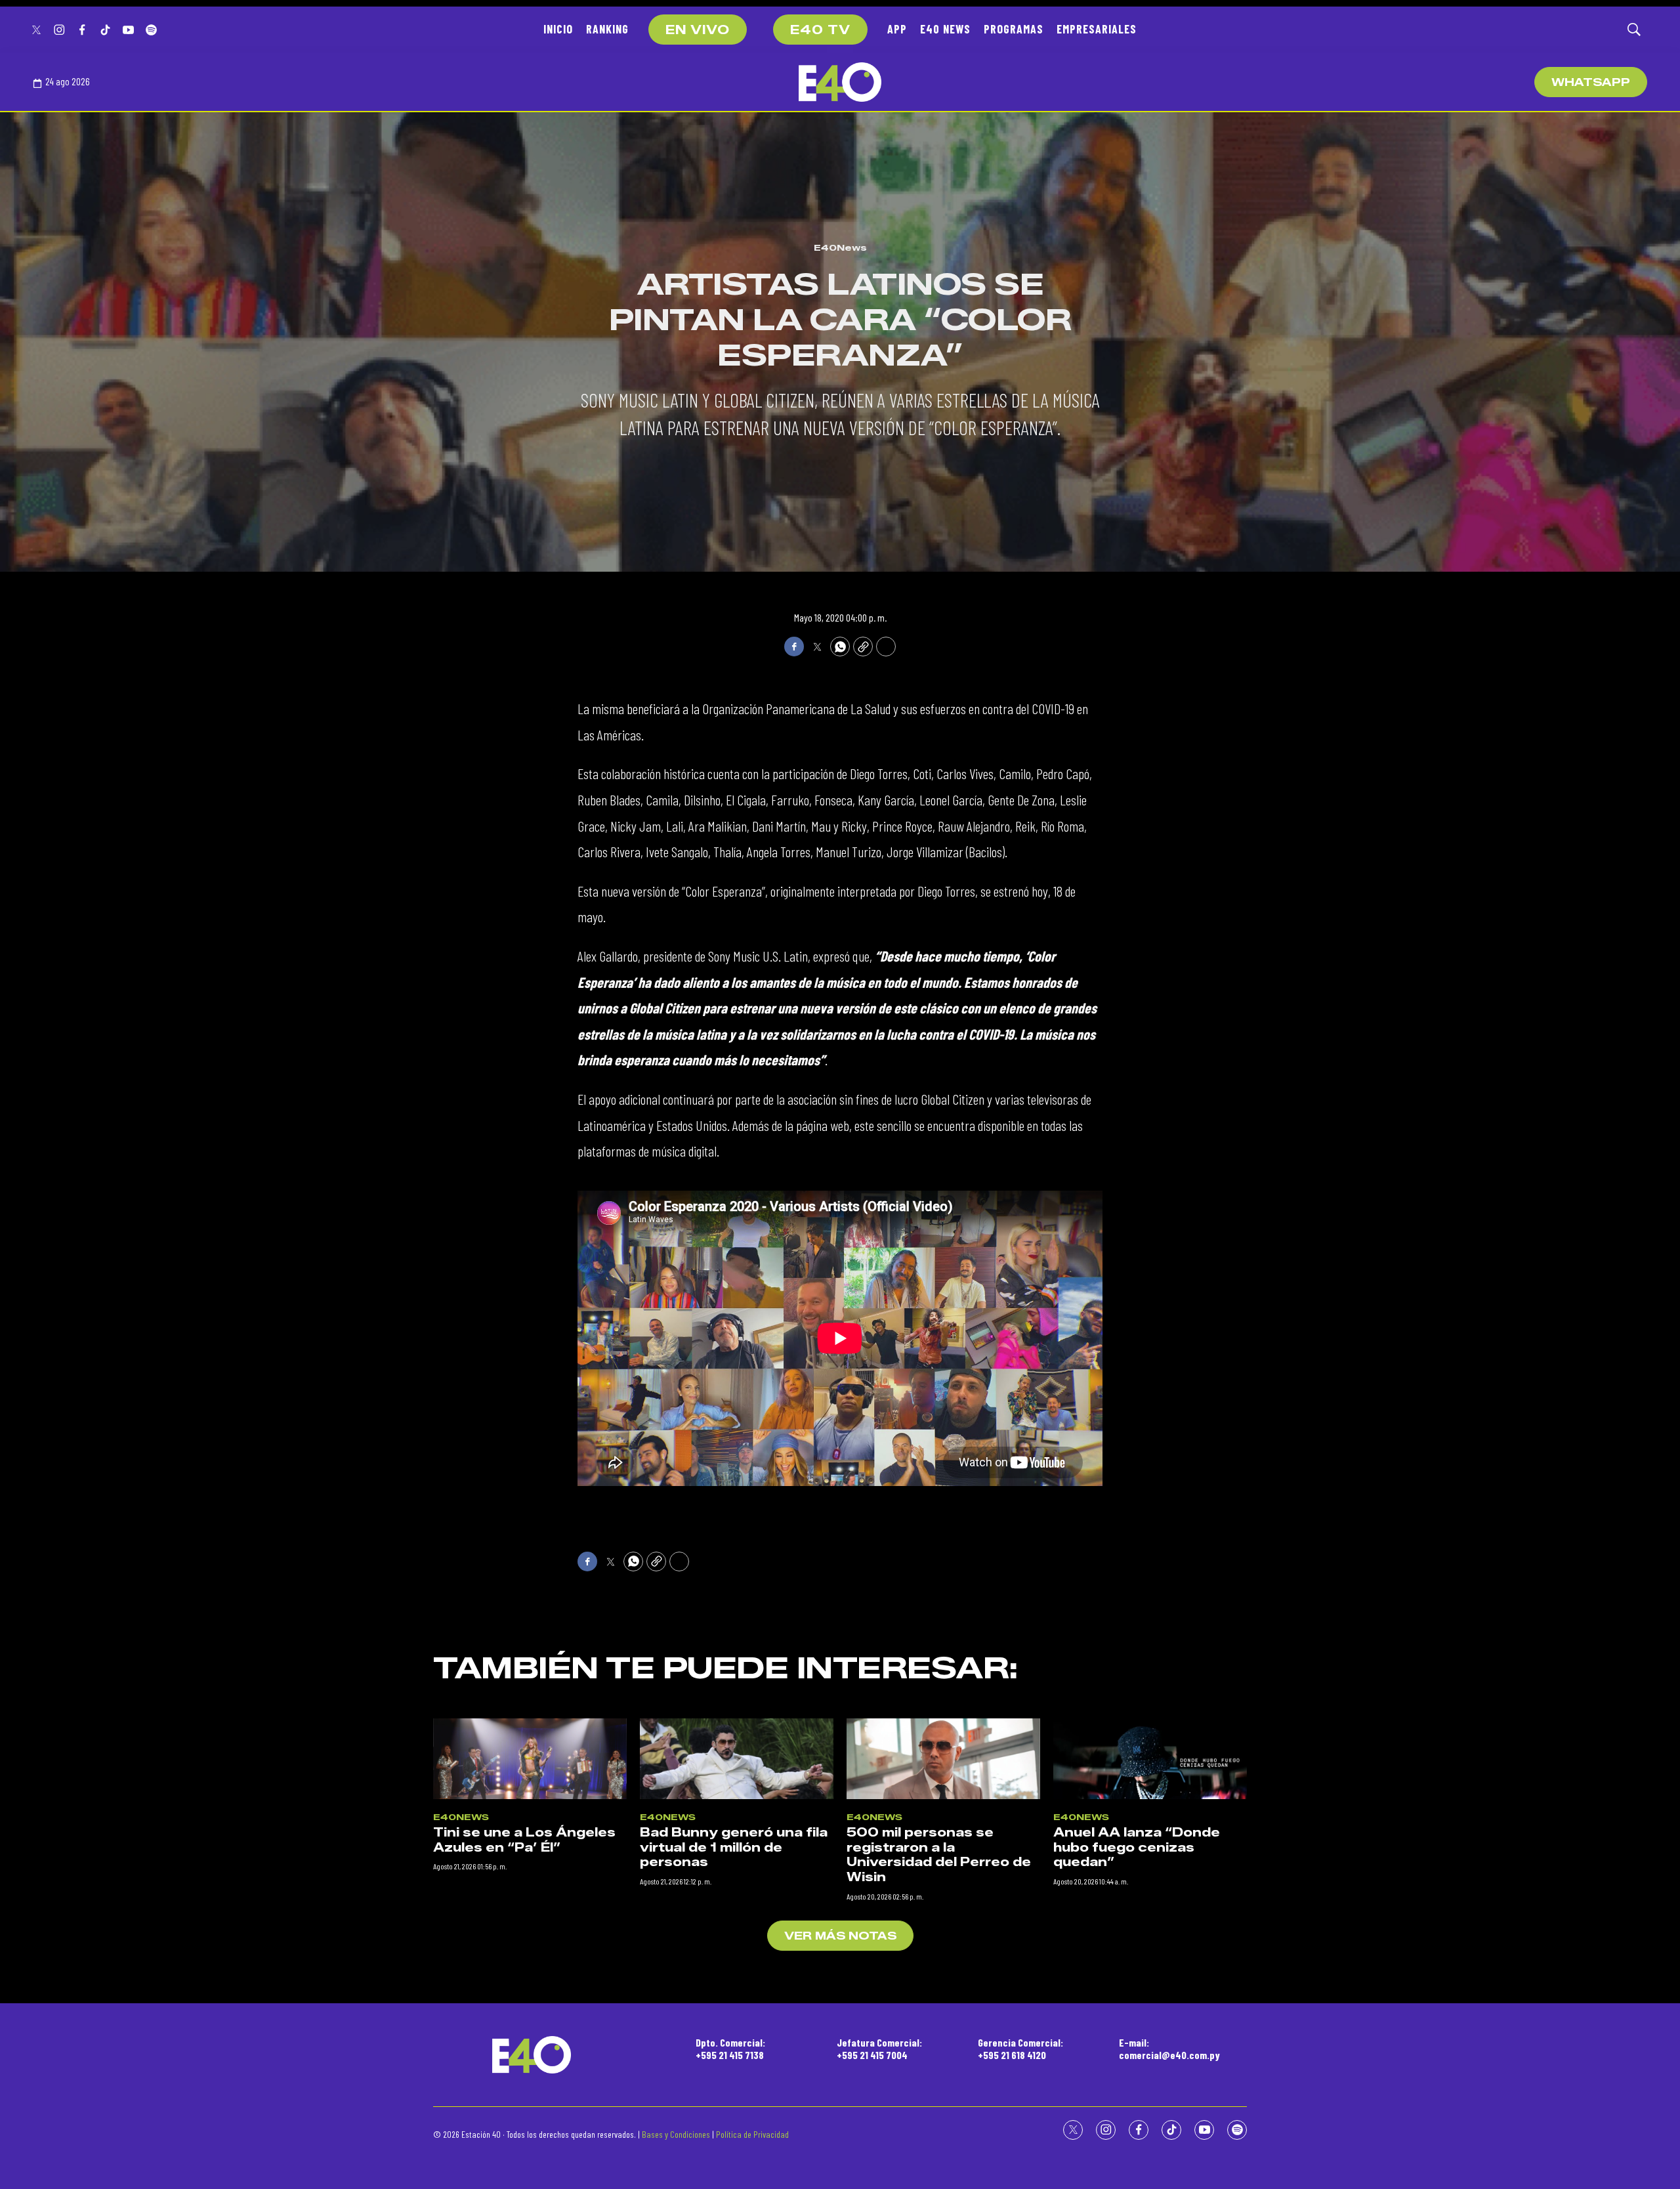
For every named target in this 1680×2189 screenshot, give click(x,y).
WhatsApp (1591, 82)
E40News (840, 247)
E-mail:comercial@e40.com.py (1169, 2049)
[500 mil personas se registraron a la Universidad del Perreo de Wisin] (943, 1759)
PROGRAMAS (1014, 29)
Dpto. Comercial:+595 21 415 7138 (730, 2049)
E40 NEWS (945, 29)
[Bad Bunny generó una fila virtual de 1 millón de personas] (737, 1759)
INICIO (558, 29)
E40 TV (820, 30)
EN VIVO (698, 30)
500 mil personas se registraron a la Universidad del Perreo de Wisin (939, 1855)
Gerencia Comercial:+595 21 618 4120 (1020, 2049)
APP (897, 29)
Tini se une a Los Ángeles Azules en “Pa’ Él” (524, 1840)
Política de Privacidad (752, 2134)
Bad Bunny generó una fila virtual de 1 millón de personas (734, 1847)
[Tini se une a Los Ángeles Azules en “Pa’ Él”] (530, 1759)
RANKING (607, 29)
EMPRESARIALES (1097, 29)
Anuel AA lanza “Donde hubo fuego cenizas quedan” (1137, 1847)
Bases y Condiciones (676, 2134)
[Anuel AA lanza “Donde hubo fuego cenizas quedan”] (1150, 1759)
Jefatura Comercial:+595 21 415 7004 (879, 2049)
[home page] (840, 82)
